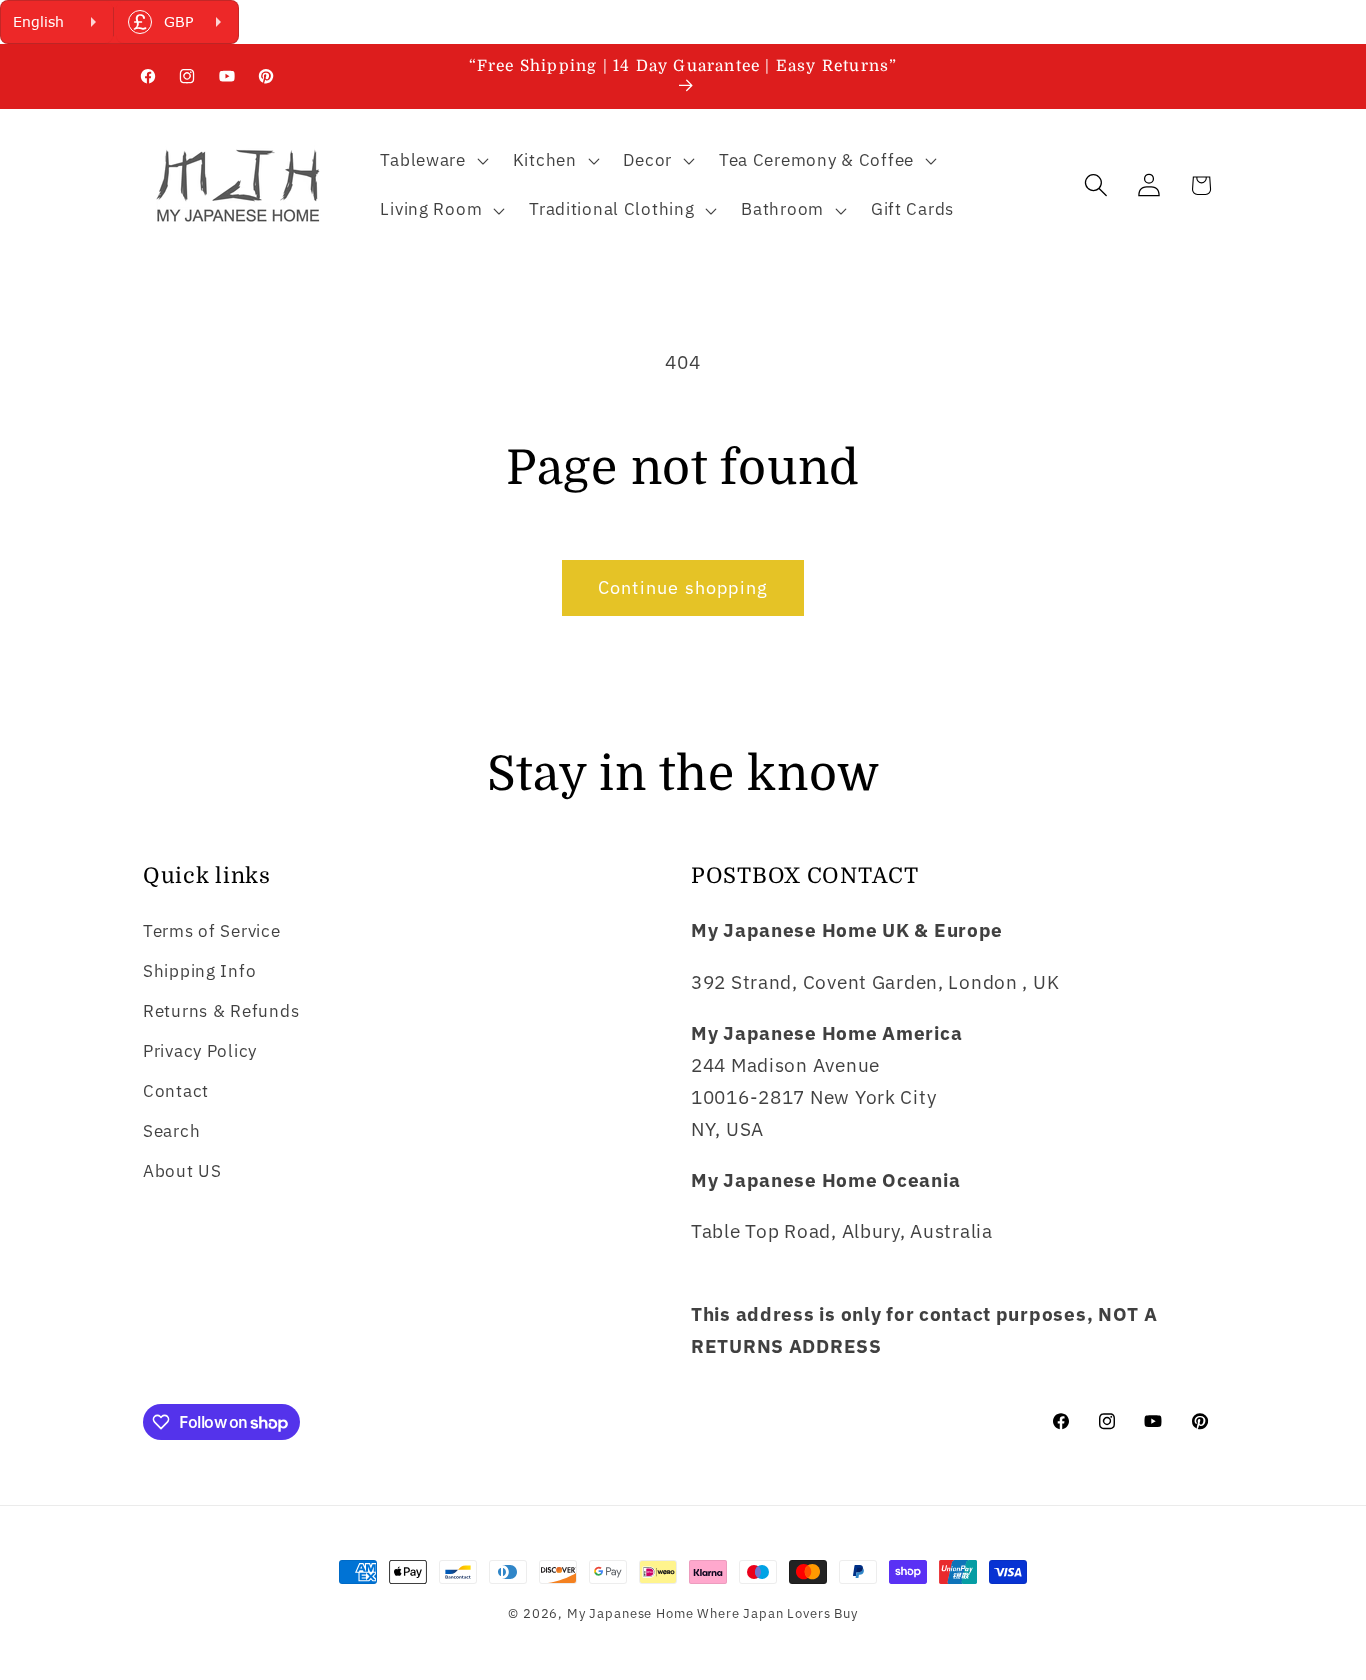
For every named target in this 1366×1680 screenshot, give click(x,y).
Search (171, 1131)
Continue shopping (683, 587)
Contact (176, 1091)
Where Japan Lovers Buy (777, 1613)
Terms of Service (212, 931)
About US (182, 1171)
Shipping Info (199, 971)
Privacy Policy (200, 1051)
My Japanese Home (630, 1613)
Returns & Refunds (221, 1011)
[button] (432, 160)
